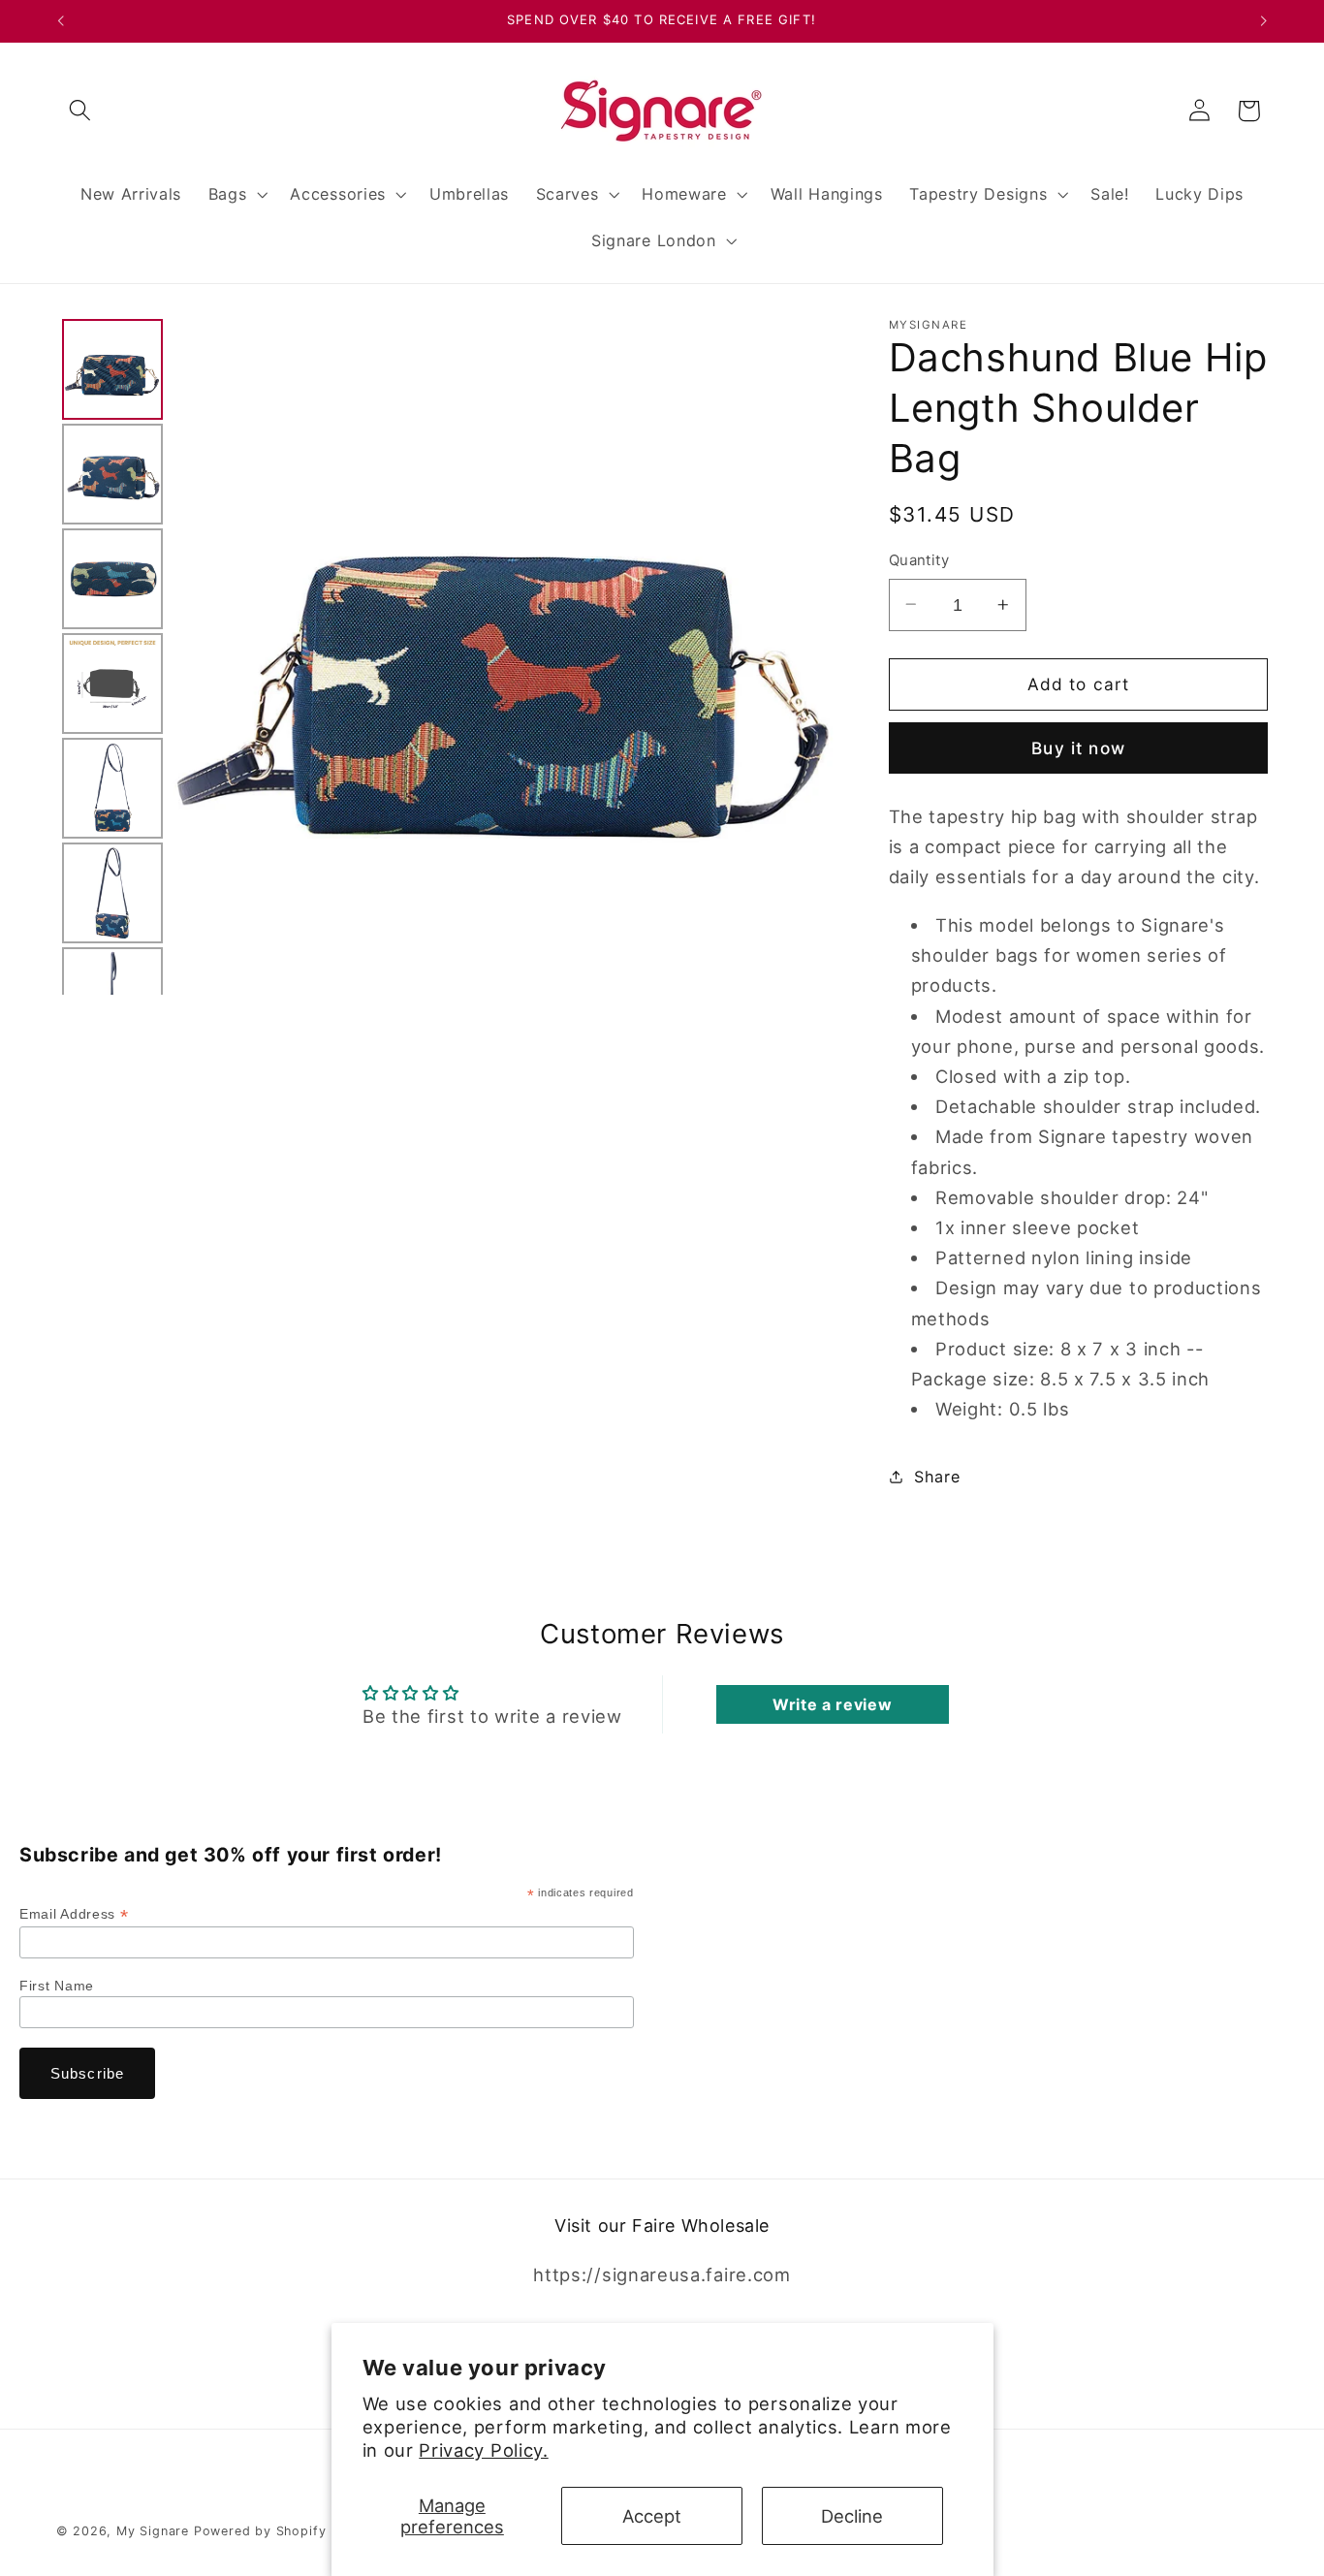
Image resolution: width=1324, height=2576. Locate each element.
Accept (652, 2516)
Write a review (833, 1704)
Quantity (919, 560)
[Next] (816, 656)
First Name (57, 1986)
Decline (852, 2516)
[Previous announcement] (60, 21)
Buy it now (1078, 748)
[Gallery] (450, 657)
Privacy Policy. (483, 2450)
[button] (81, 111)
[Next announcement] (1264, 21)
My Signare (153, 2531)
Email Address (74, 1914)
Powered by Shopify (260, 2531)
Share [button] (937, 1477)
